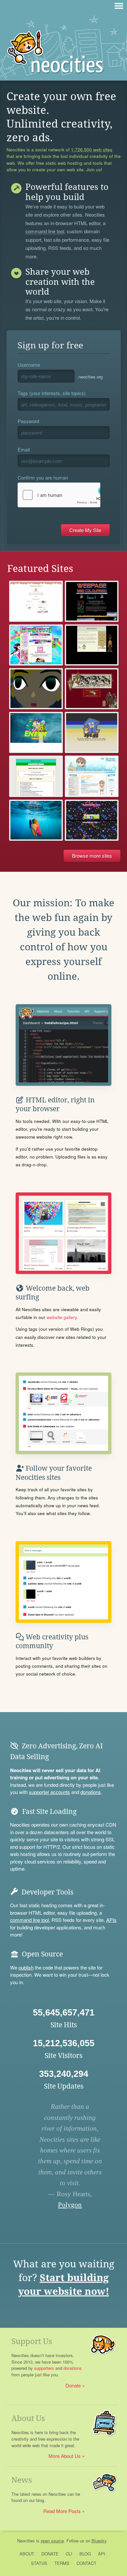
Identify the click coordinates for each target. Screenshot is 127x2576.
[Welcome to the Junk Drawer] (92, 820)
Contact (86, 2563)
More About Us (65, 2456)
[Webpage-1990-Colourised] (92, 601)
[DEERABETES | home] (92, 645)
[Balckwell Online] (36, 776)
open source (52, 2541)
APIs (111, 1920)
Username (29, 365)
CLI (69, 2554)
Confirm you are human (43, 477)
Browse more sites (92, 856)
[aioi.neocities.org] (92, 776)
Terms (62, 2563)
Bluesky (99, 2541)
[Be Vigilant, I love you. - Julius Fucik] (92, 689)
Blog (85, 2554)
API (102, 2554)
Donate (73, 2385)
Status (39, 2563)
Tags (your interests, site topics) (52, 393)
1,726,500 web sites (92, 150)
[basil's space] (36, 689)
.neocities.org (90, 377)
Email (24, 449)
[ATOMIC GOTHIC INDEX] (36, 732)
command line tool (45, 232)
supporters (44, 2368)
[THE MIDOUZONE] (36, 645)
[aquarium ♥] (36, 820)
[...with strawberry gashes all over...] (36, 601)
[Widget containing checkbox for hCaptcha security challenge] (59, 495)
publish (26, 1967)
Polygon (70, 2205)
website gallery (62, 1317)
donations (91, 1792)
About (27, 2554)
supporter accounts (49, 1792)
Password (28, 421)
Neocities (26, 2541)
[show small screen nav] (119, 6)
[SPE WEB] (92, 732)
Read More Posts (62, 2511)
